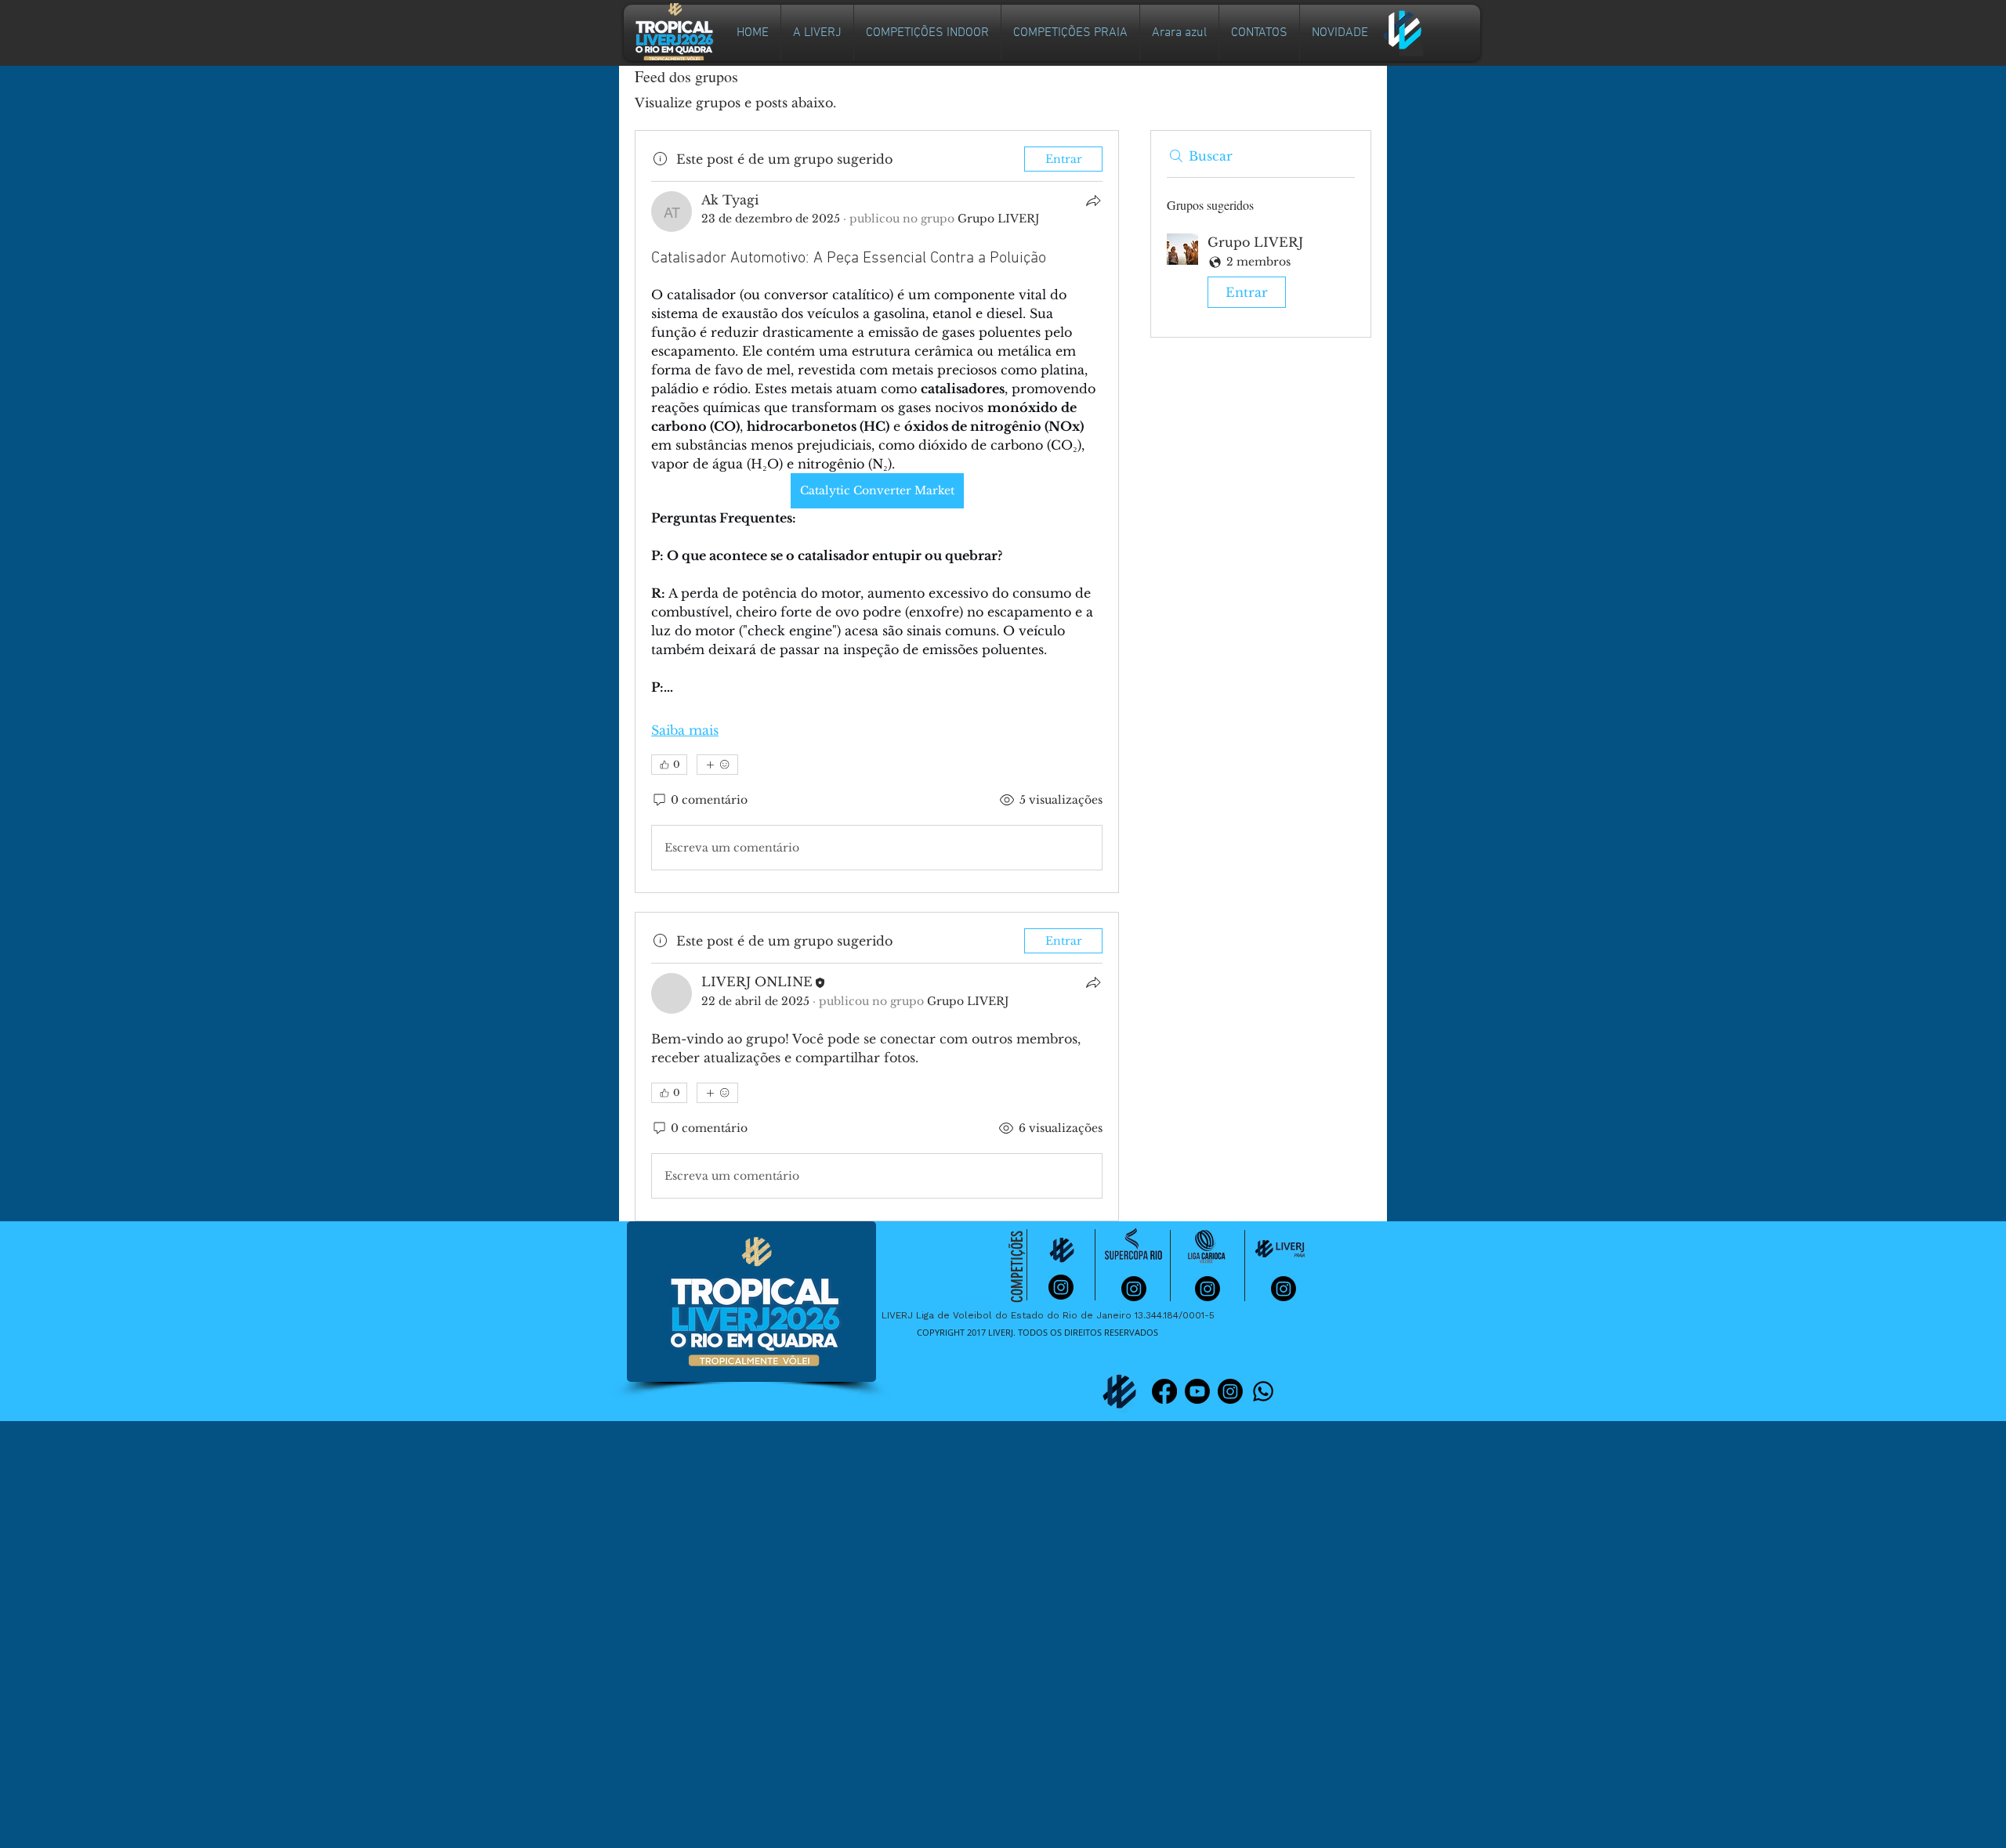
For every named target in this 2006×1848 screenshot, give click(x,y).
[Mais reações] (717, 765)
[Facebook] (1164, 1391)
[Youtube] (1197, 1391)
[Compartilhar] (1093, 201)
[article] (877, 512)
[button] (927, 33)
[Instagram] (1230, 1391)
